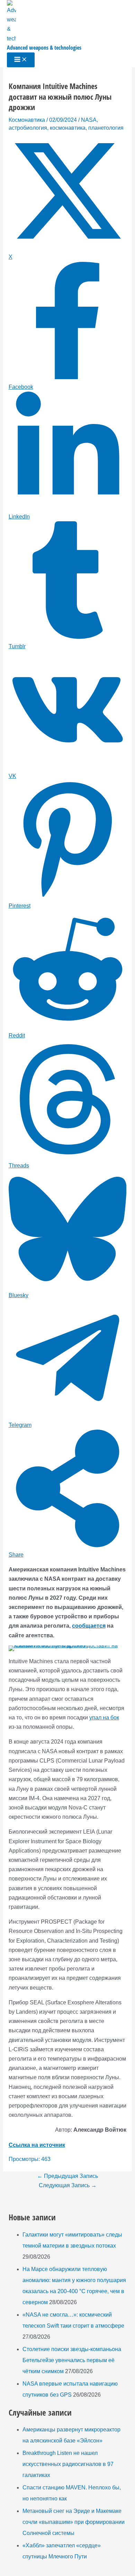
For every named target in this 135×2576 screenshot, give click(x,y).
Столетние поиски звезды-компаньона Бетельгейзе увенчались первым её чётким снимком (72, 2360)
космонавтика (68, 128)
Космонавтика (27, 120)
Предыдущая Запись (67, 2176)
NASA (89, 120)
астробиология (28, 128)
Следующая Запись (68, 2185)
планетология (106, 128)
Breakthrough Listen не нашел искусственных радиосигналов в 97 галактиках (68, 2464)
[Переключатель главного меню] (21, 60)
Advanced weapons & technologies (44, 48)
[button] (19, 1656)
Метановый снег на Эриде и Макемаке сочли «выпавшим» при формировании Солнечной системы (74, 2522)
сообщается (89, 1626)
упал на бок (104, 1718)
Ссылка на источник (37, 2145)
